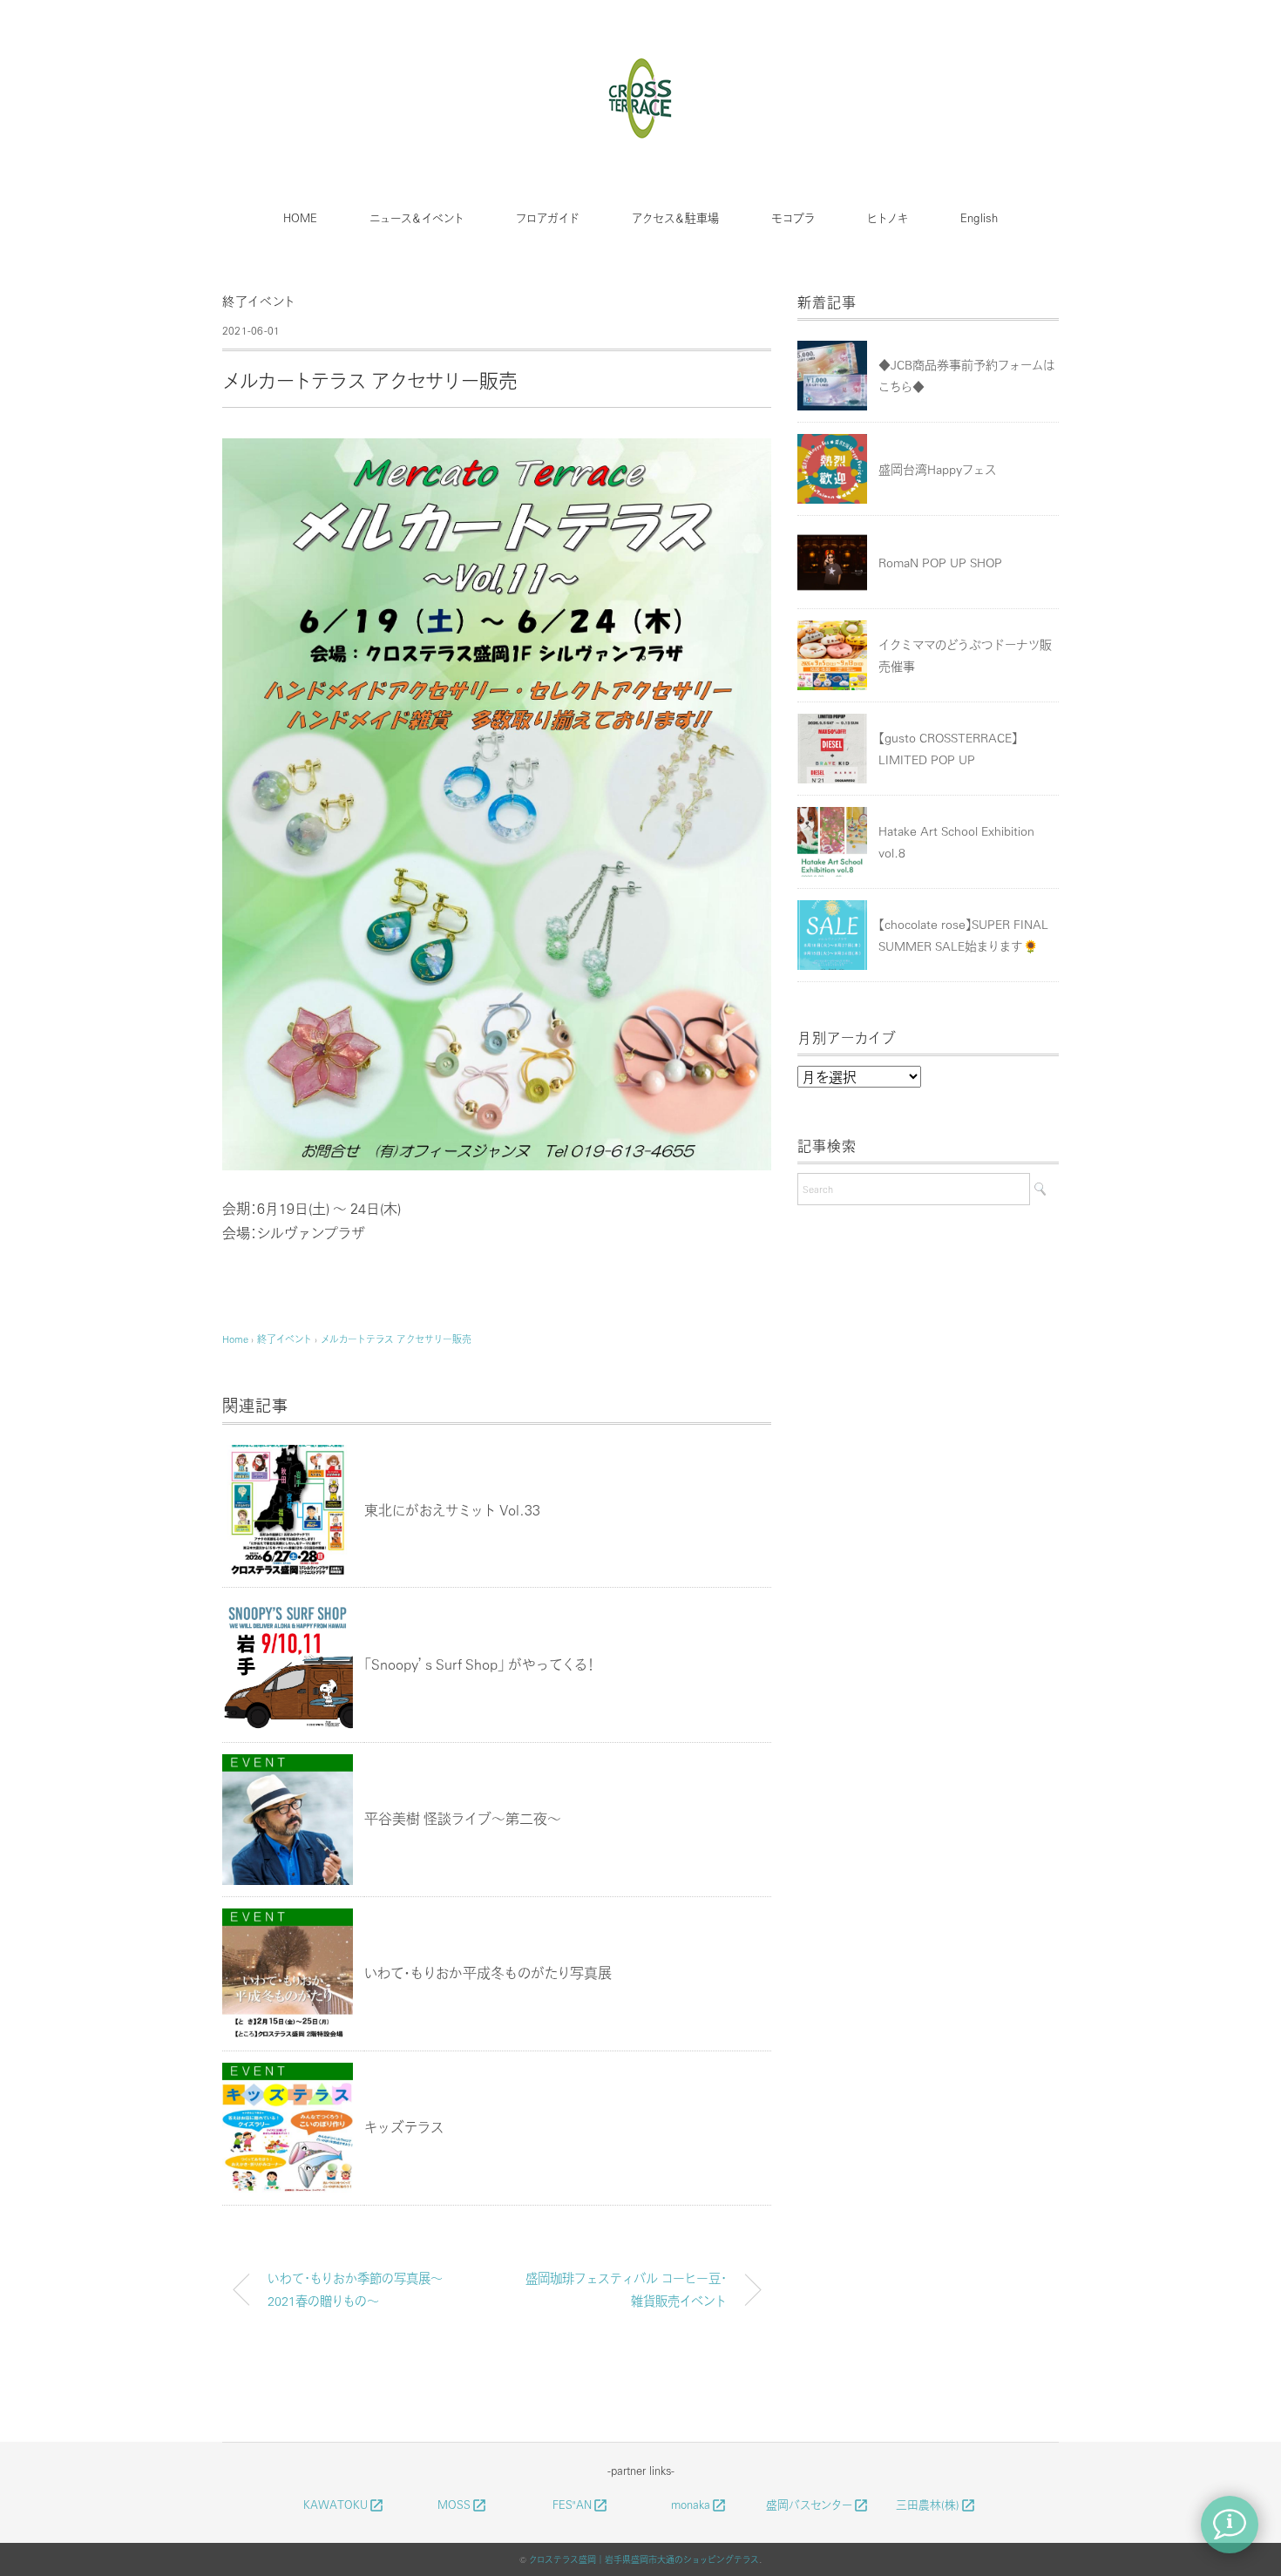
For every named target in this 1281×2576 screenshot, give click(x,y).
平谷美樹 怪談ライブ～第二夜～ (463, 1818)
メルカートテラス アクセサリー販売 (396, 1339)
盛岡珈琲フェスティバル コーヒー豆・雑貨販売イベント (626, 2289)
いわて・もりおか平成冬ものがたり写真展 (488, 1973)
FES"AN (580, 2505)
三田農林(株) (936, 2505)
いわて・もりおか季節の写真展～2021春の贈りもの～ (355, 2289)
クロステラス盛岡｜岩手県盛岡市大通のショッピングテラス (644, 2559)
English (979, 217)
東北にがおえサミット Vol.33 (452, 1510)
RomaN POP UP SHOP (940, 562)
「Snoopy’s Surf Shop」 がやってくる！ (479, 1664)
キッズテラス (404, 2127)
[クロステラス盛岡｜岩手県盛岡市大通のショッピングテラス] (641, 64)
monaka (699, 2505)
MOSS (462, 2505)
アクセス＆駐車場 (675, 217)
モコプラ (793, 217)
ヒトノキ (888, 217)
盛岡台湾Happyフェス (937, 469)
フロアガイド (548, 217)
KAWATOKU (344, 2505)
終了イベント (259, 301)
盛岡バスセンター (817, 2505)
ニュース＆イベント (417, 217)
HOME (300, 217)
